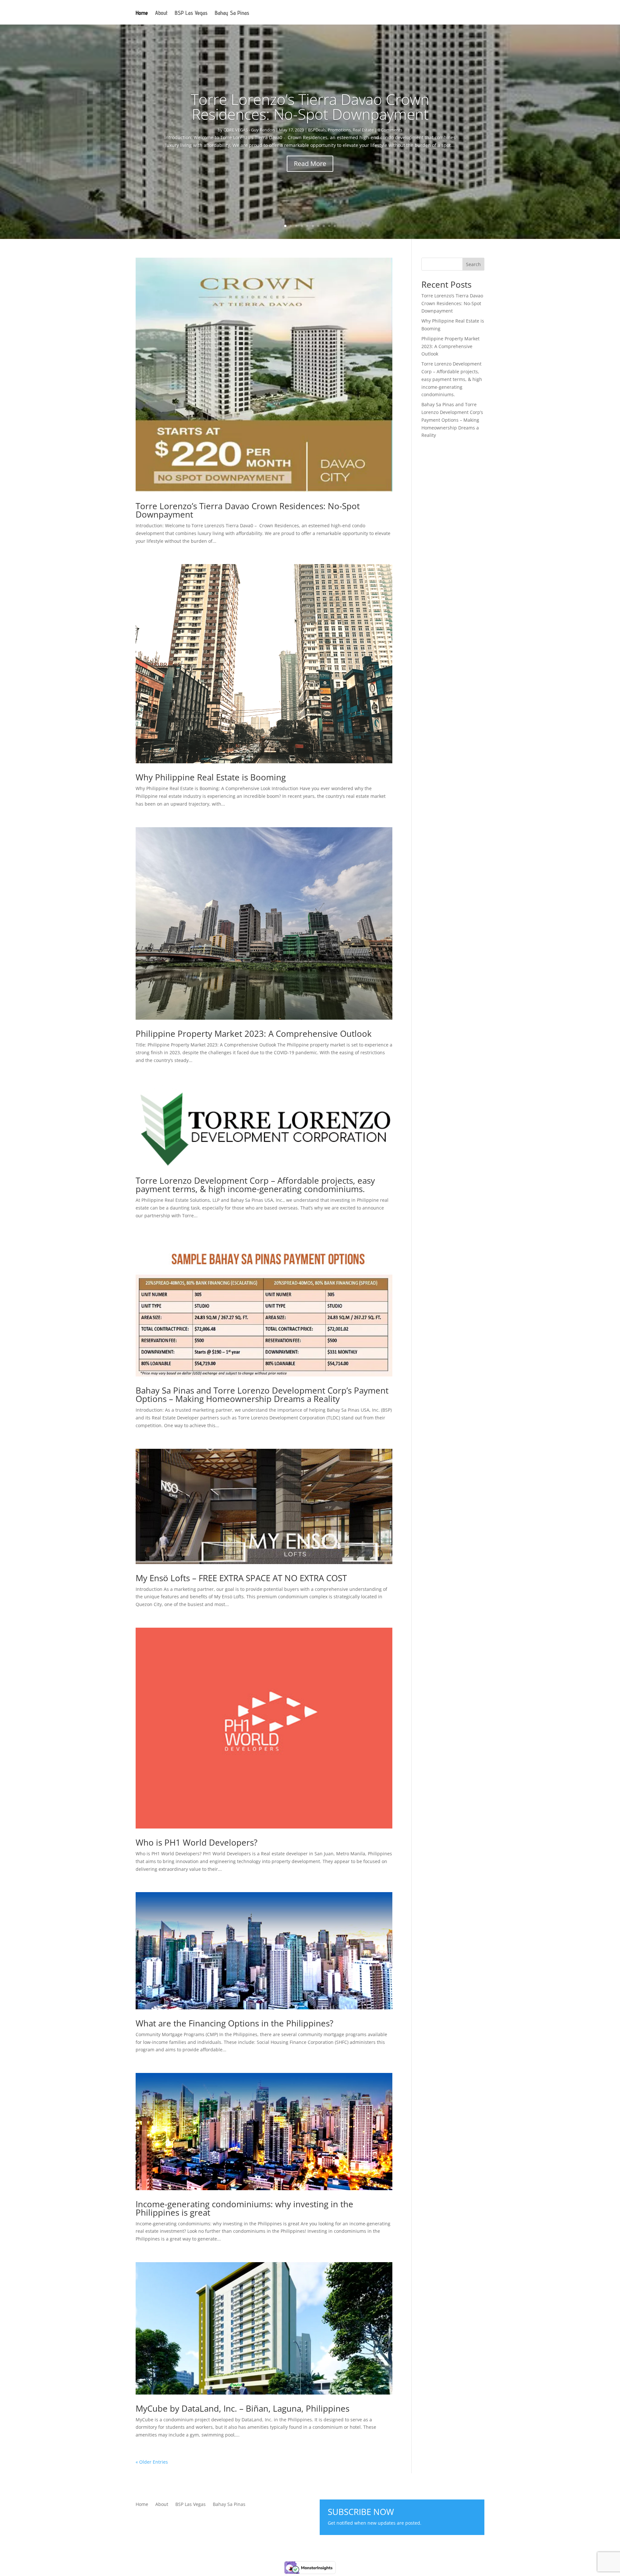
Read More (310, 164)
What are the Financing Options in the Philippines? (234, 2023)
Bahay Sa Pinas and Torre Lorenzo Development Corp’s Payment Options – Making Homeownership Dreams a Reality (262, 1395)
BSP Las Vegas (191, 13)
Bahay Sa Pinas (232, 13)
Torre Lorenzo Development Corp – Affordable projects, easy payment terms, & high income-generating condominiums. (255, 1185)
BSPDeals (317, 130)
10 (335, 226)
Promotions (339, 130)
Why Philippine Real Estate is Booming (211, 777)
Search (473, 264)
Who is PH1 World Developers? (196, 1842)
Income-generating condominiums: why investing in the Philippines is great (244, 2208)
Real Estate (363, 130)
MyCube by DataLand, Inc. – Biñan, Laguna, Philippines (243, 2408)
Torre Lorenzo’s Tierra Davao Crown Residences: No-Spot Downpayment (310, 107)
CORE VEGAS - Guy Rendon (249, 130)
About (161, 13)
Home (142, 13)
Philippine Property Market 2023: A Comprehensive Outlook (254, 1034)
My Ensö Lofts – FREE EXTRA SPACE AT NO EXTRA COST (241, 1578)
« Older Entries (152, 2462)
